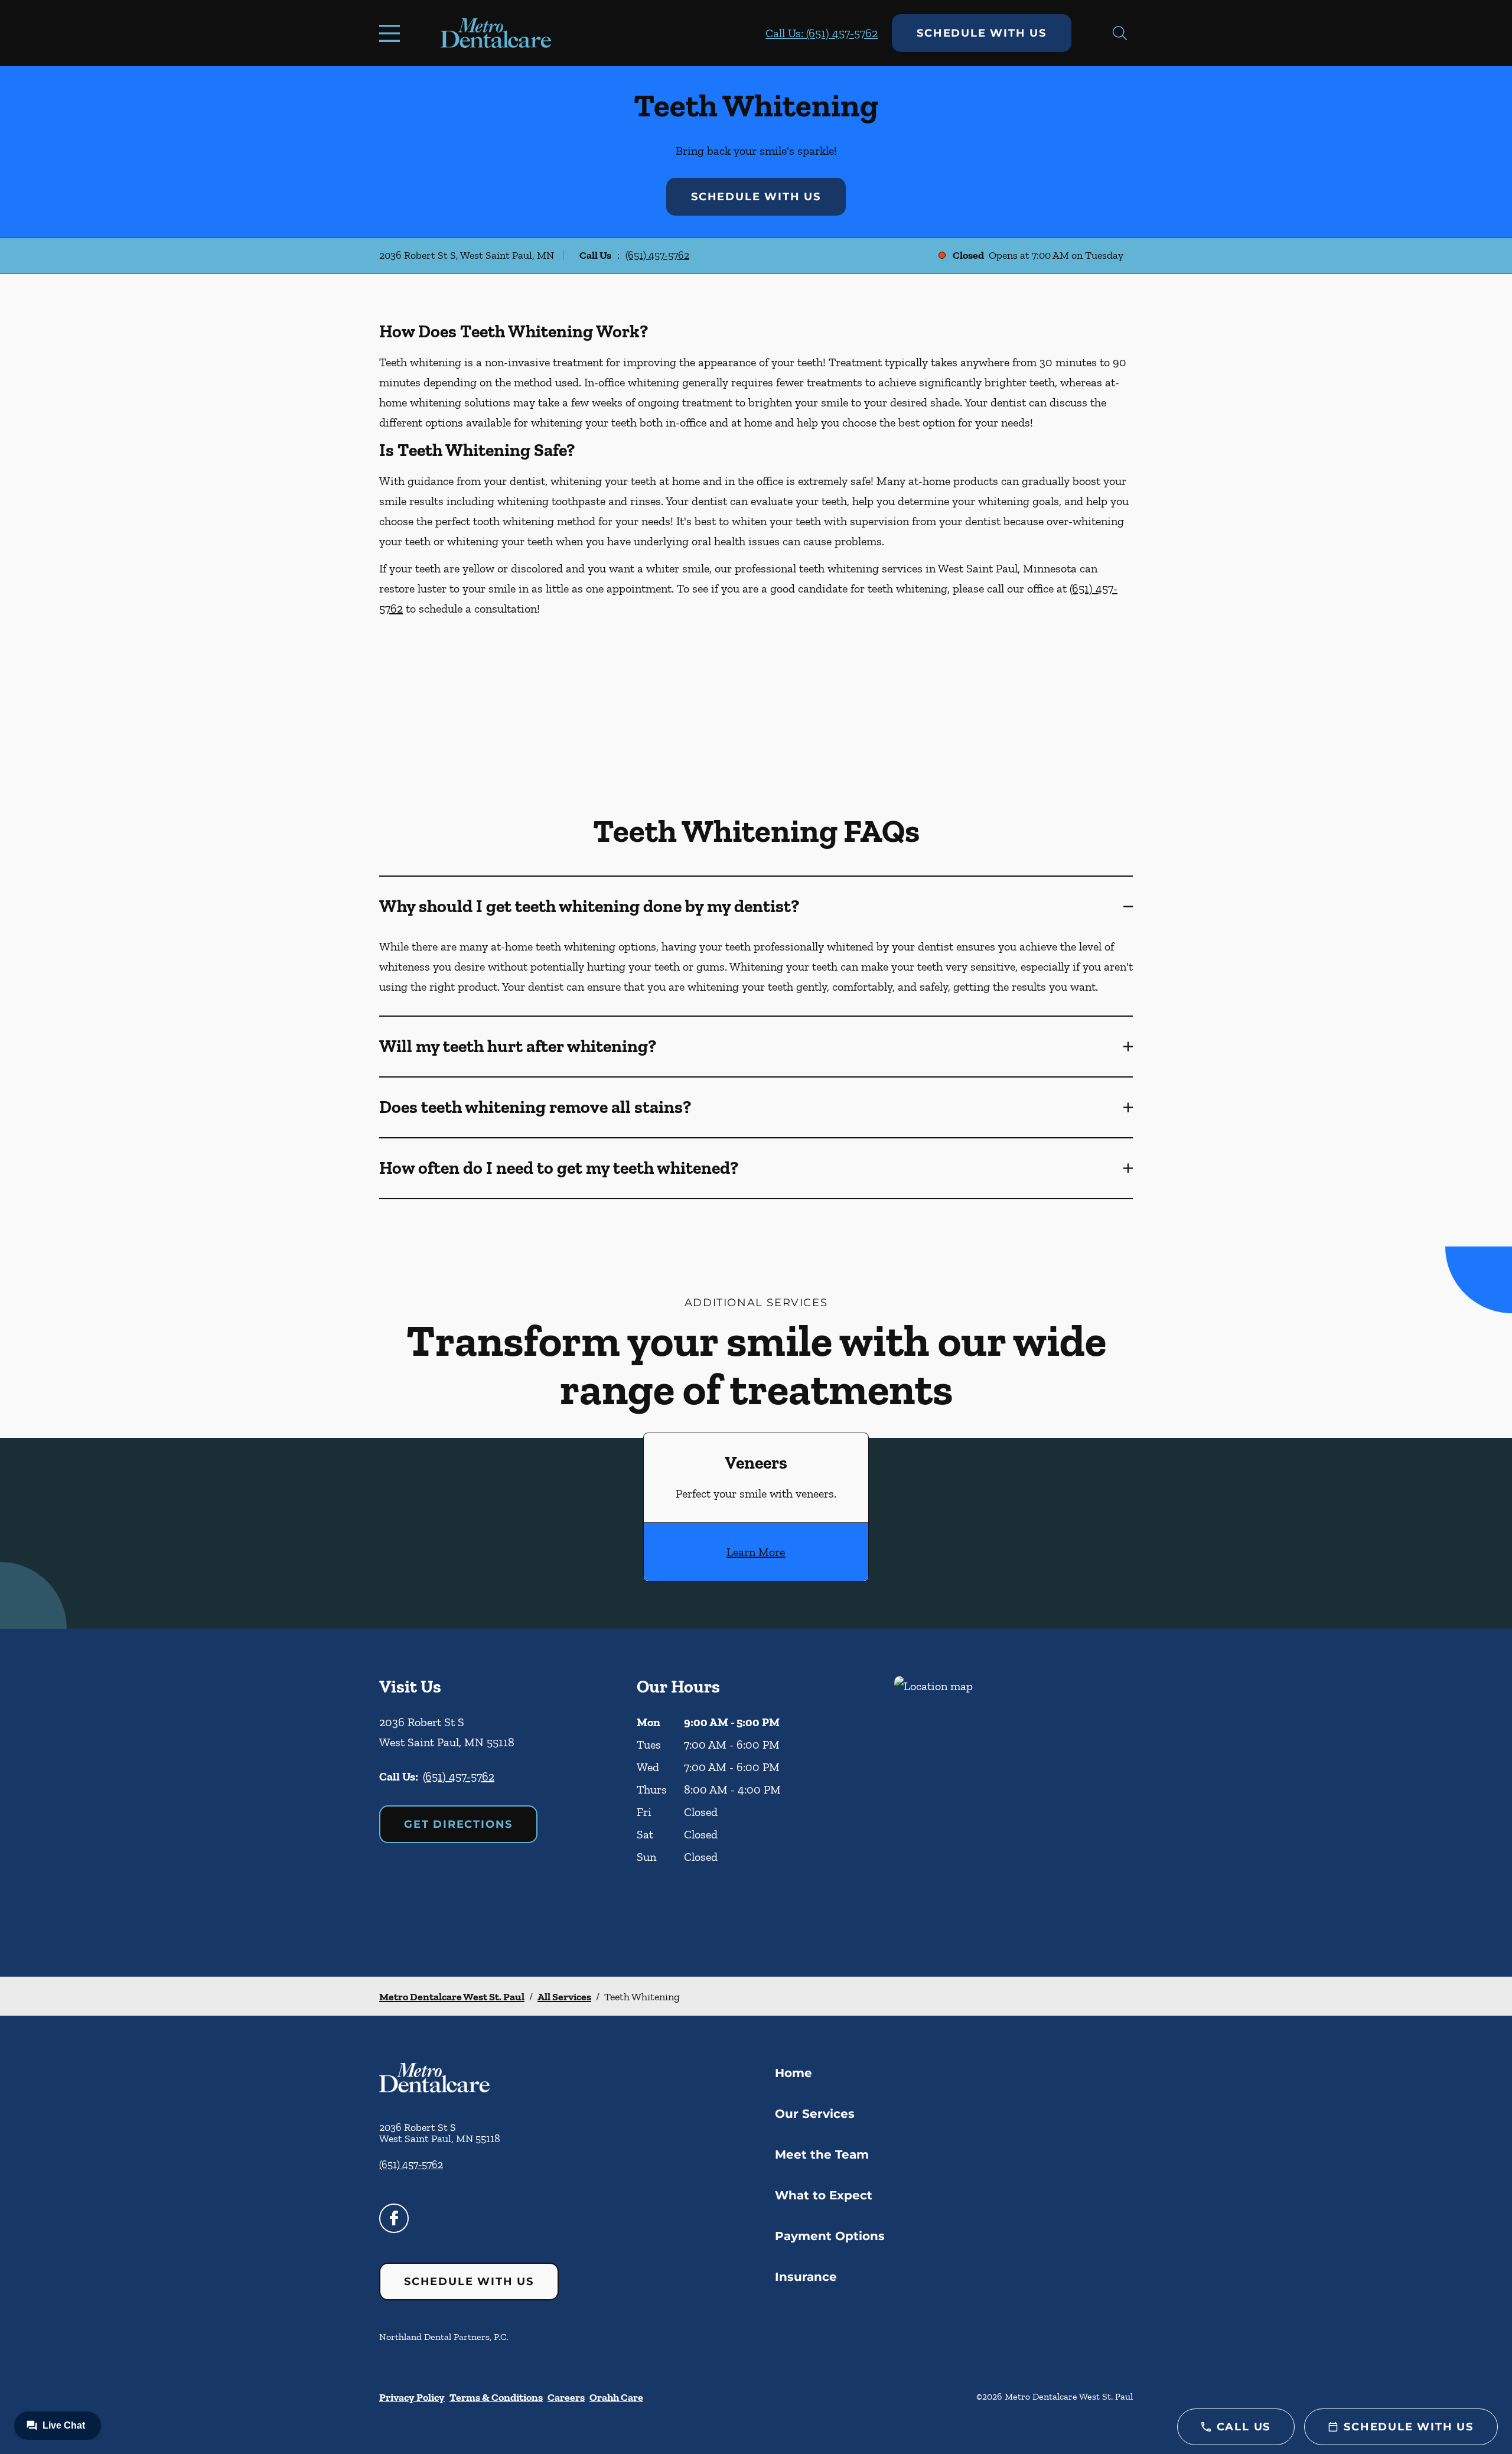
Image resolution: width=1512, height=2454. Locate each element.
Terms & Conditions (496, 2397)
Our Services (815, 2114)
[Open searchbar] (1120, 33)
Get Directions (458, 1824)
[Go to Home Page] (496, 33)
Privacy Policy (412, 2397)
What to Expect (824, 2195)
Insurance (806, 2277)
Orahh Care (616, 2397)
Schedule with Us (982, 33)
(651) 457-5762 (657, 255)
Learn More (756, 1552)
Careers (566, 2397)
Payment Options (830, 2236)
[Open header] (392, 33)
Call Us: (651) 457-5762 (822, 33)
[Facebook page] (394, 2218)
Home (794, 2073)
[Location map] (1014, 1803)
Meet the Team (822, 2154)
